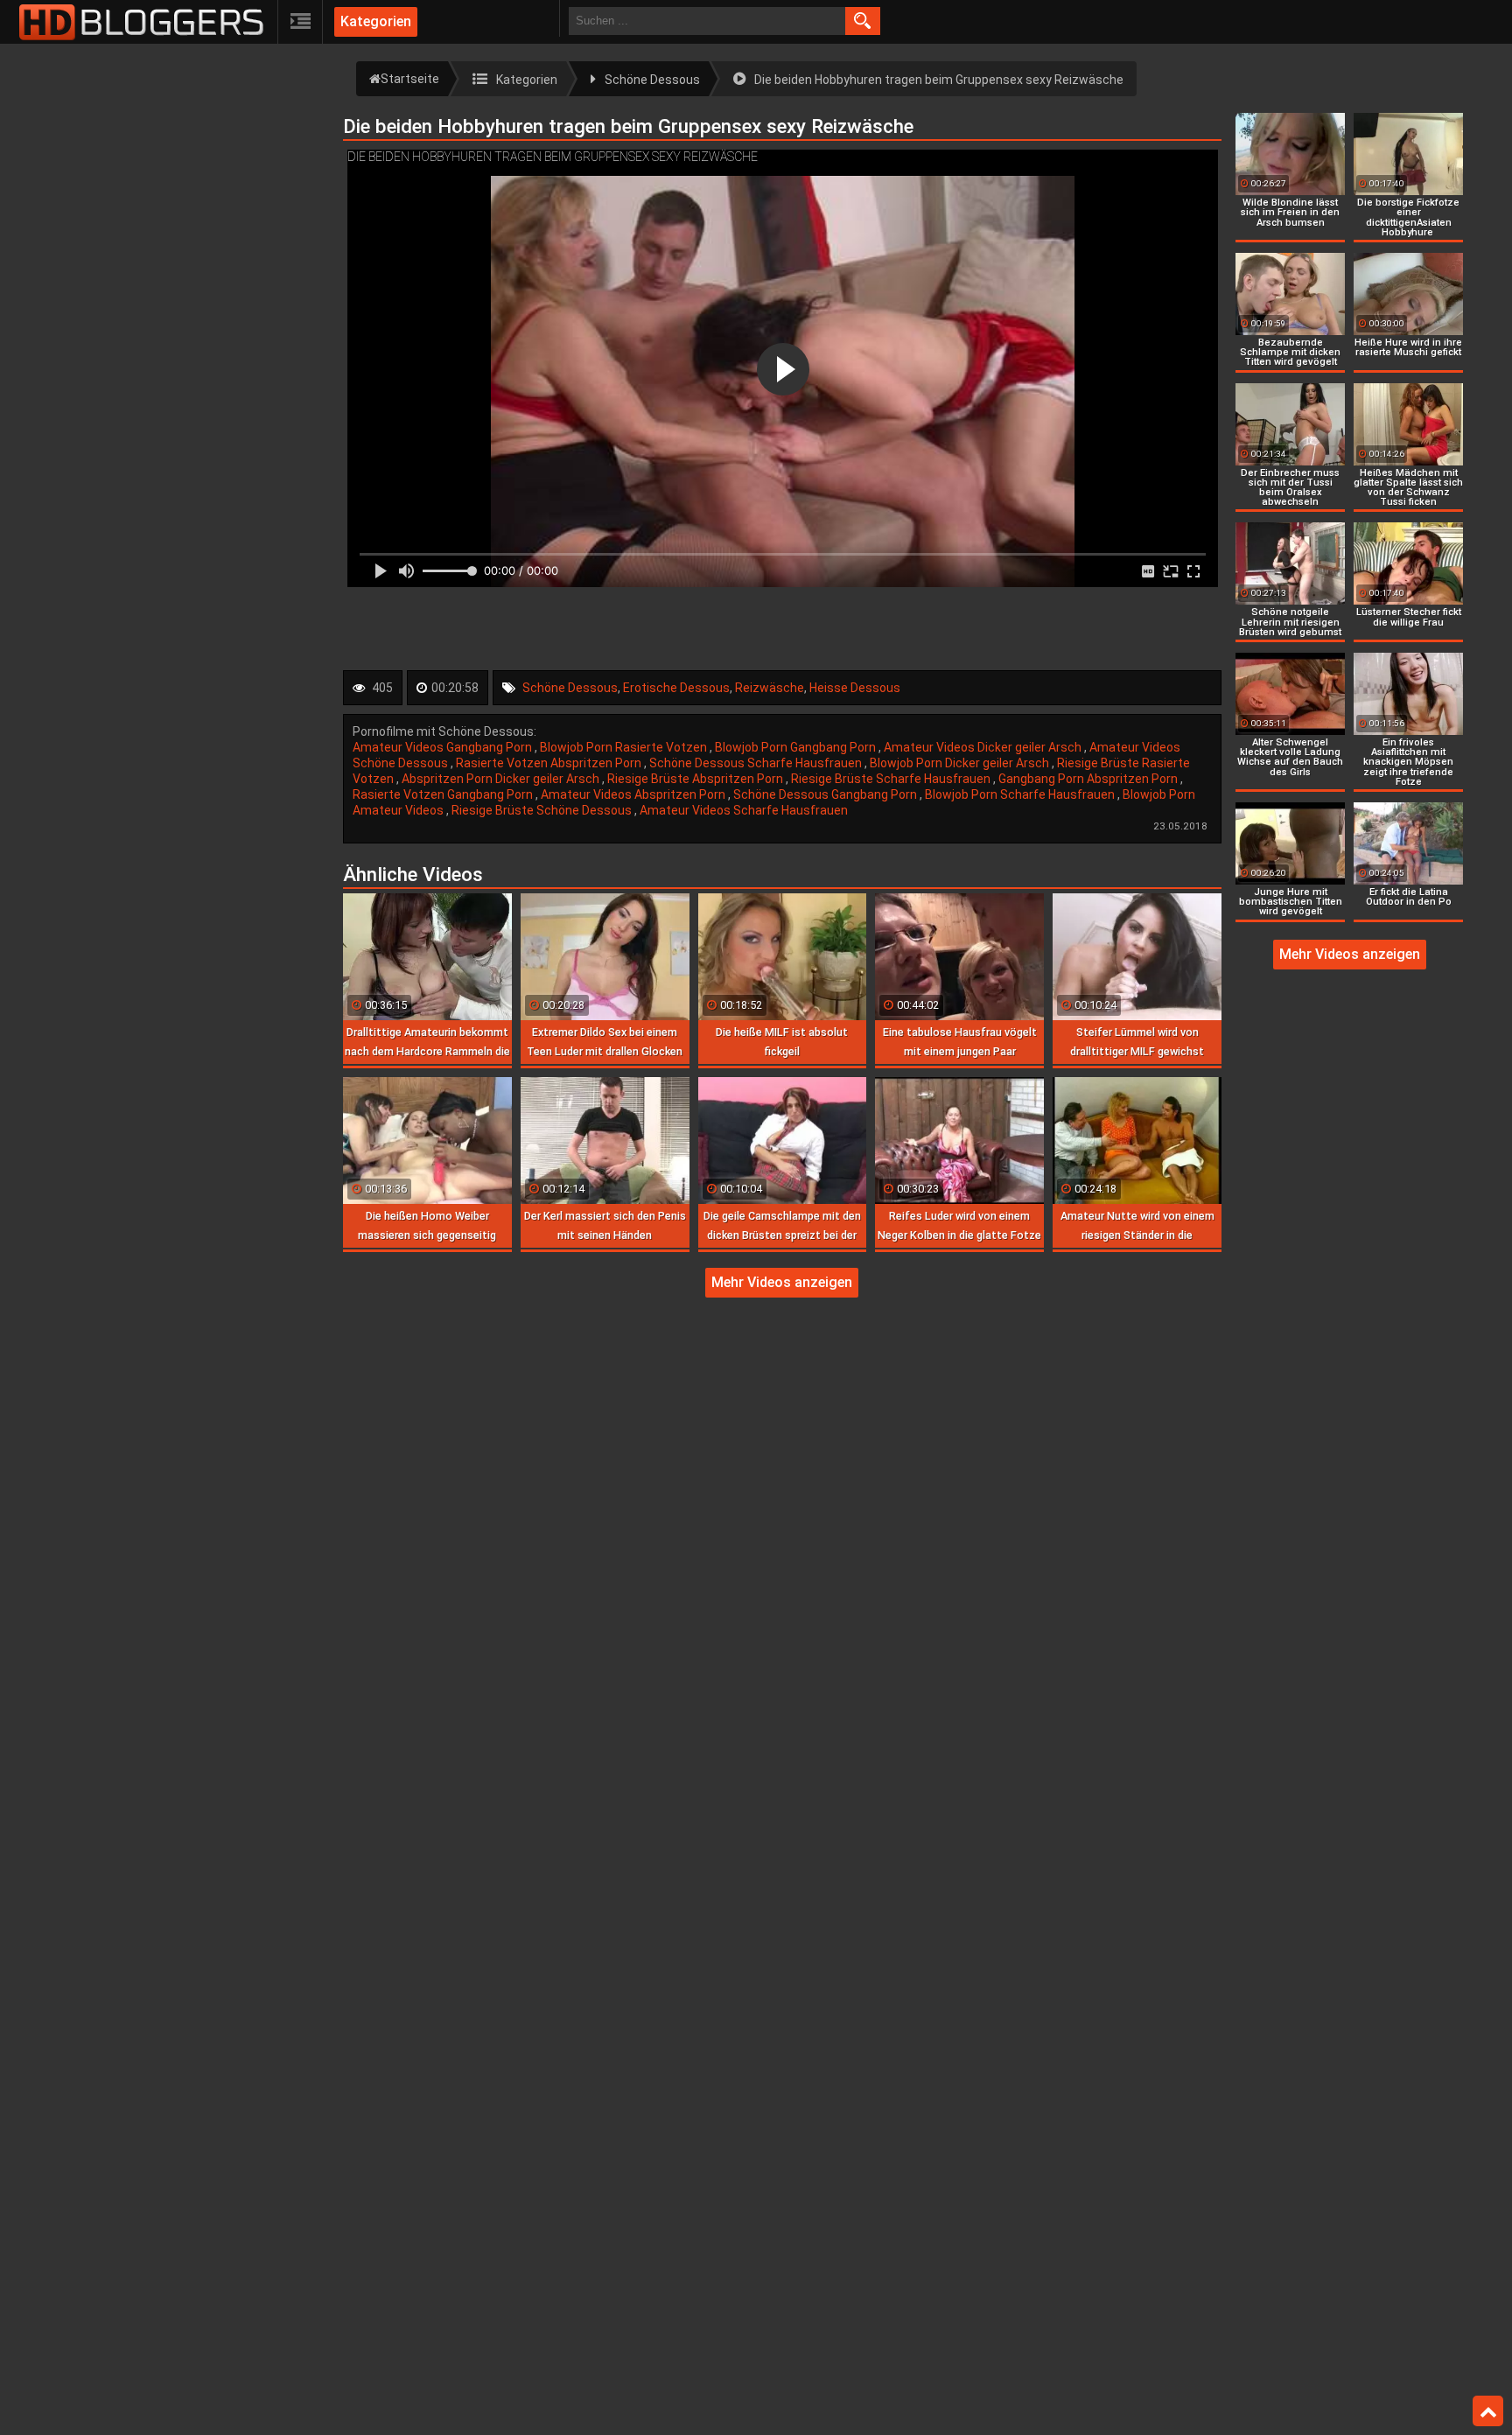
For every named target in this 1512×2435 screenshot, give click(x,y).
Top (1488, 2411)
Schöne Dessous (570, 688)
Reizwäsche (770, 688)
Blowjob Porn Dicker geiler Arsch (961, 763)
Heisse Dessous (855, 688)
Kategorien (376, 21)
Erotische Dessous (676, 688)
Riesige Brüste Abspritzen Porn (696, 779)
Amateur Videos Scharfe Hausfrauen (744, 810)
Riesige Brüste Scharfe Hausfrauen (892, 779)
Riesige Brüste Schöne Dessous (543, 810)
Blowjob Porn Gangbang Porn (797, 747)
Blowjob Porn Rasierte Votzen (625, 747)
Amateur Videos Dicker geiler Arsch (984, 747)
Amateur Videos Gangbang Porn (444, 747)
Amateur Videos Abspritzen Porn (634, 794)
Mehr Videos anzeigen (782, 1282)
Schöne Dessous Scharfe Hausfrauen (757, 763)
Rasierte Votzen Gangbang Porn (444, 794)
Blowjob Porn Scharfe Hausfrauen (1021, 794)
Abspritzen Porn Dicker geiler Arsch (502, 779)
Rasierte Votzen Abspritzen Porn (550, 763)
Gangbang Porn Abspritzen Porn (1089, 779)
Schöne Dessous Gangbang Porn (826, 794)
